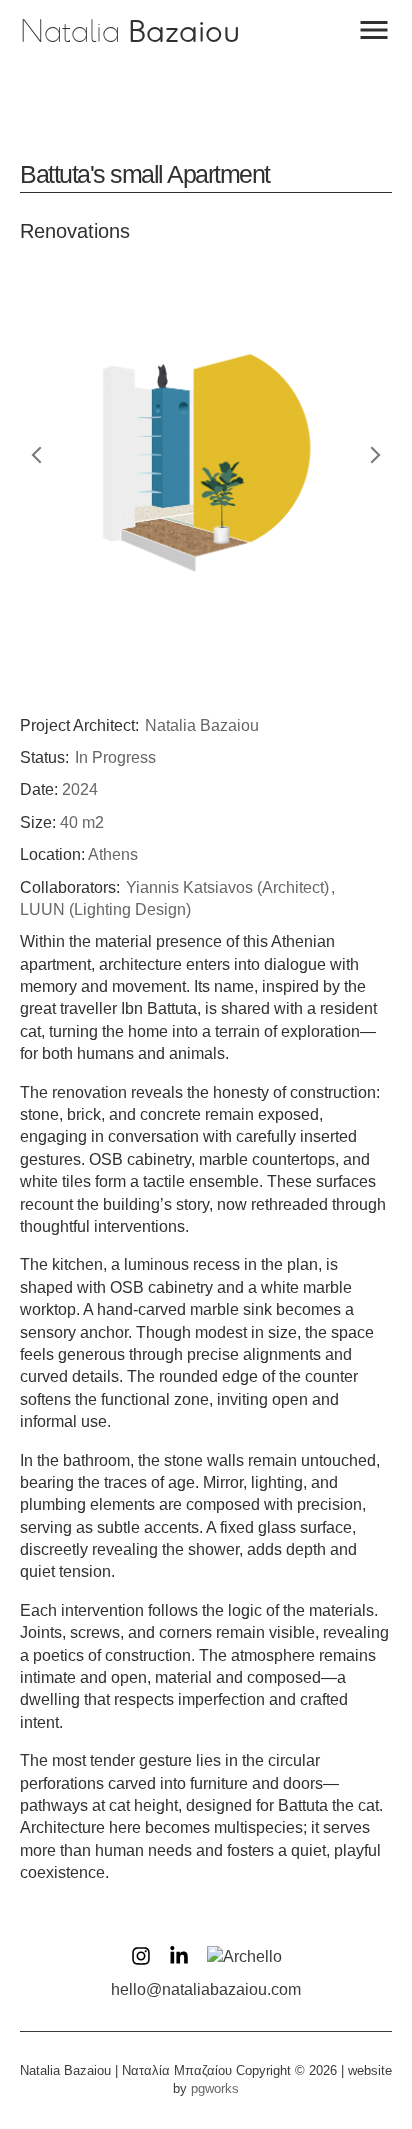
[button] (374, 30)
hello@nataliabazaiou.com (206, 1989)
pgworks (215, 2088)
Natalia (130, 31)
